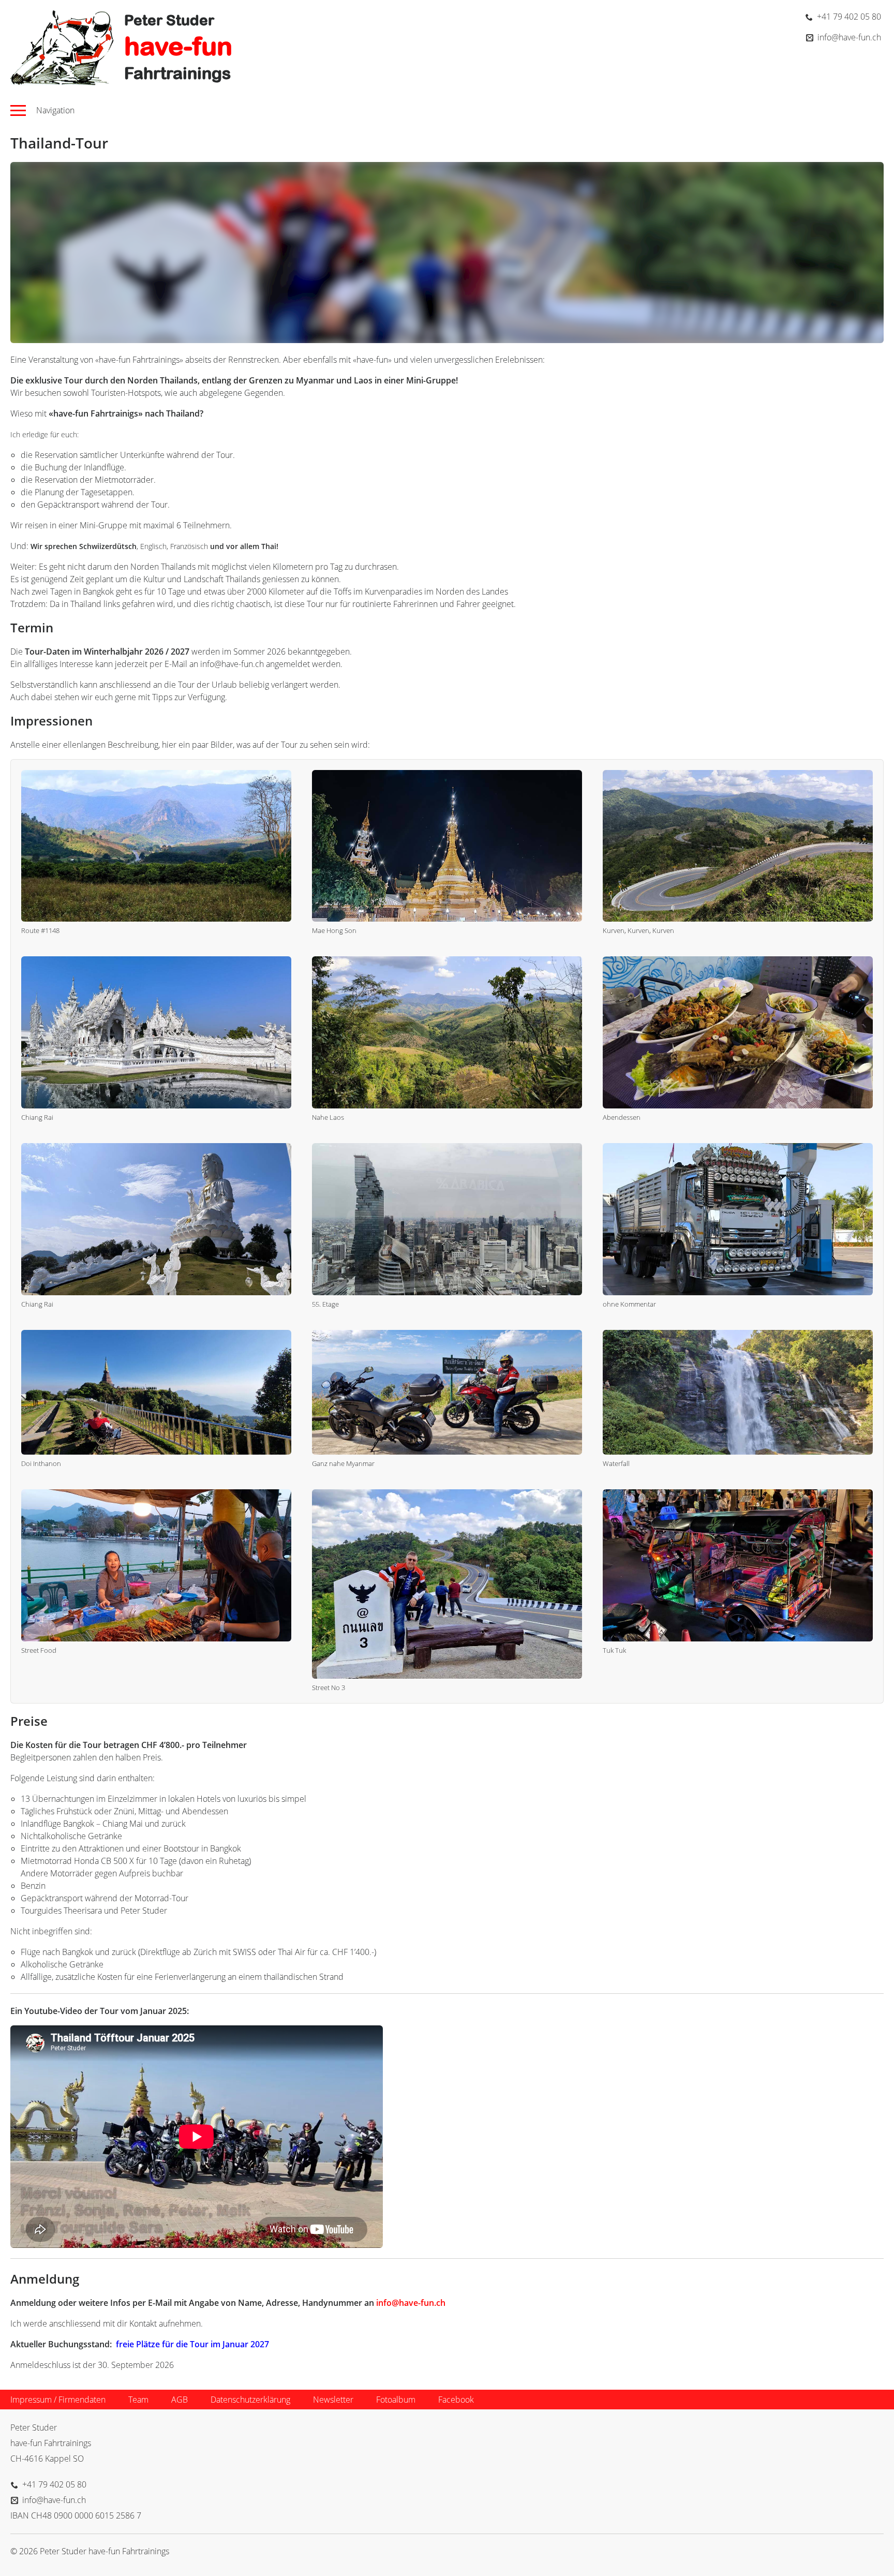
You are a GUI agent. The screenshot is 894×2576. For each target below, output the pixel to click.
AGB (180, 2400)
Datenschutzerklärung (250, 2400)
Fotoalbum (396, 2400)
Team (138, 2400)
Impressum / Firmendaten (58, 2400)
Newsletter (333, 2400)
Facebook (456, 2400)
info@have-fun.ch (411, 2303)
